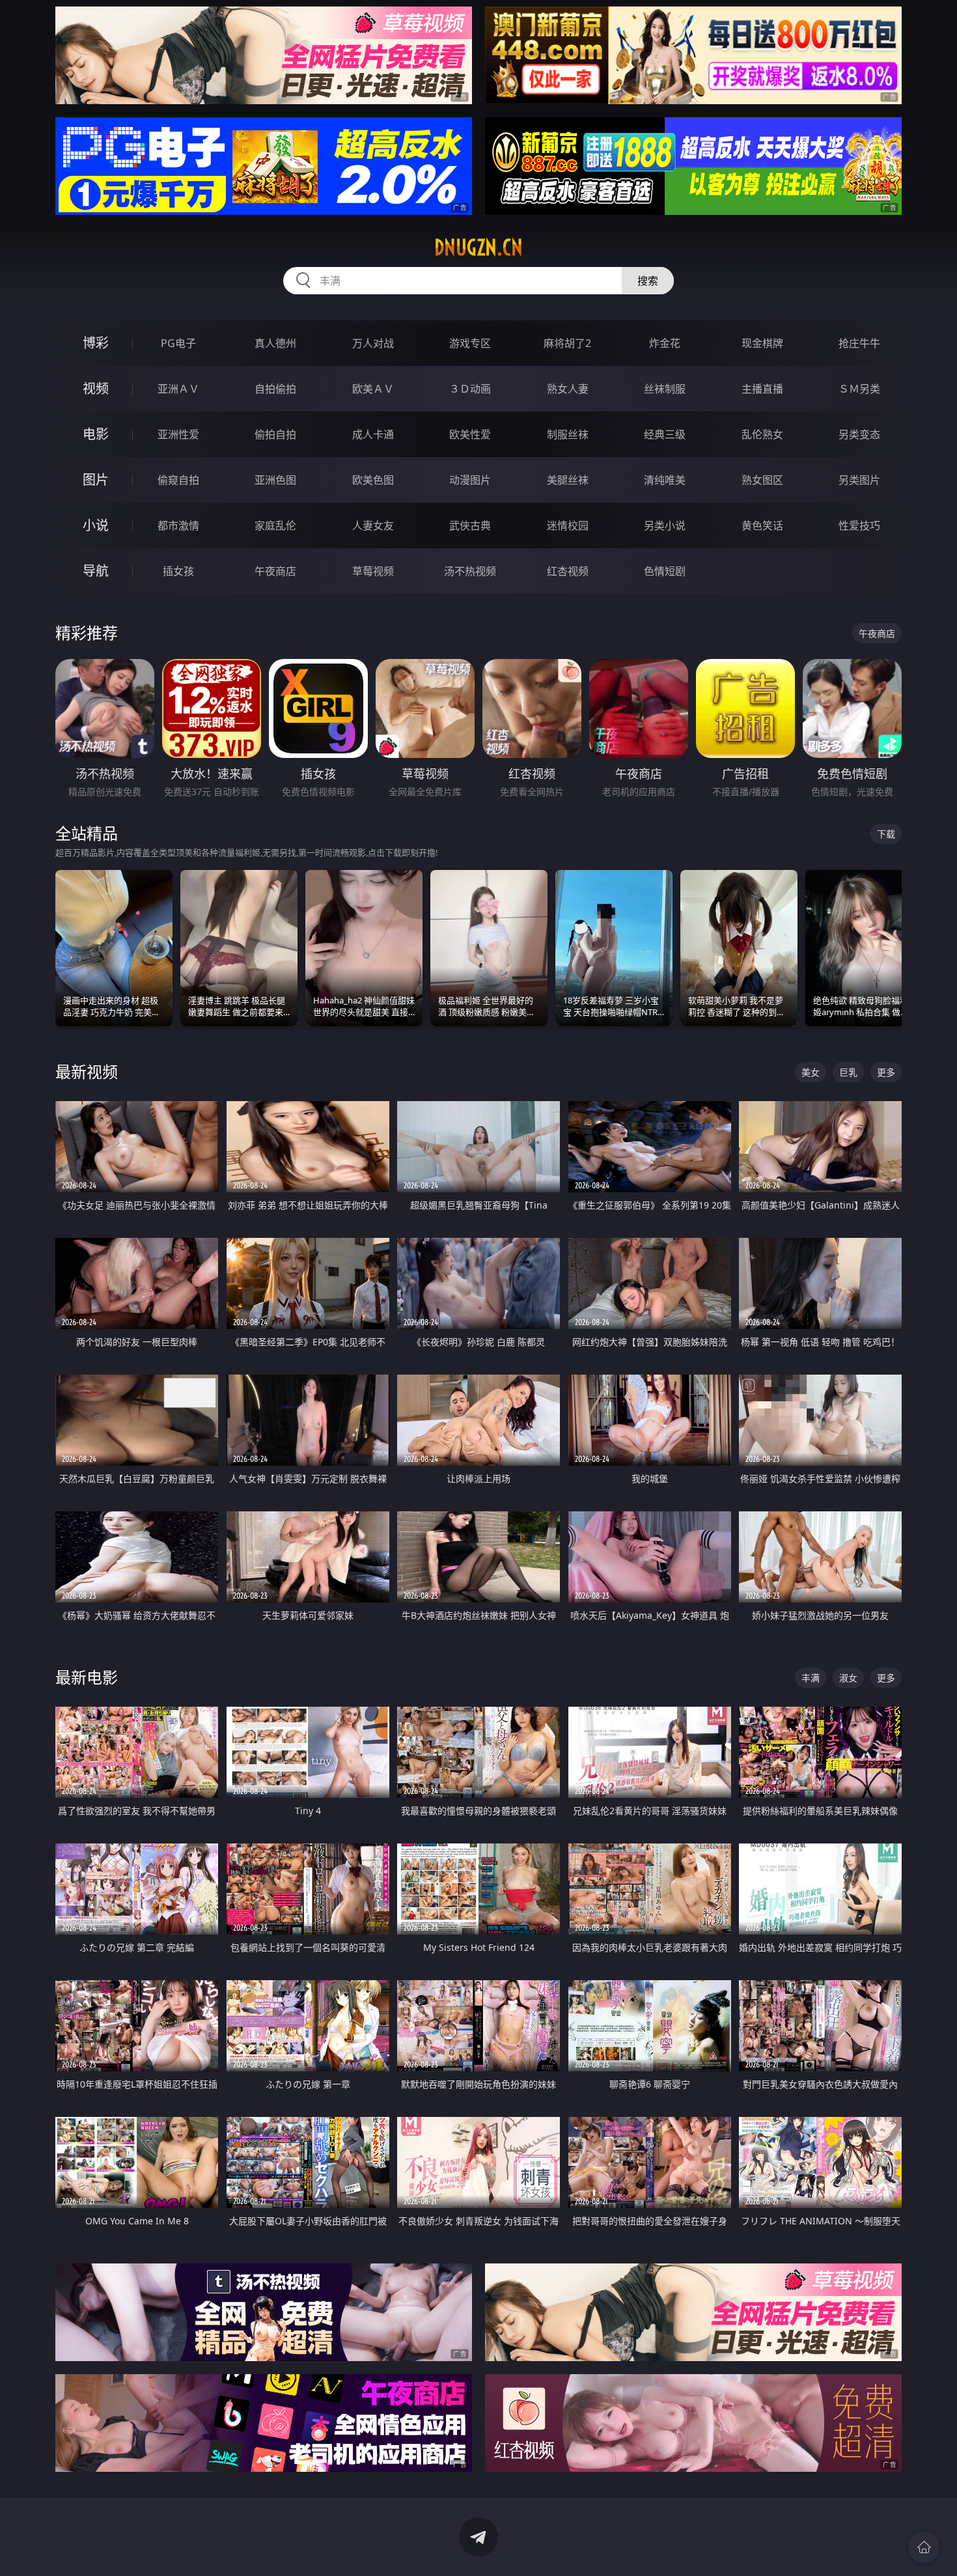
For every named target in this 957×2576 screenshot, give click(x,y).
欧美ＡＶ (373, 389)
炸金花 (665, 343)
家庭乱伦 (275, 525)
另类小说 (665, 525)
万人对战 (373, 343)
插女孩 (178, 571)
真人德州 (275, 343)
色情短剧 (665, 571)
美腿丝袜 (568, 480)
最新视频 (87, 1071)
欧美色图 (373, 480)
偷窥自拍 (178, 480)
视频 (96, 388)
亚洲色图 (275, 480)
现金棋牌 (762, 343)
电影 (96, 434)
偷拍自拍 (275, 434)
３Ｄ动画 (470, 389)
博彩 (96, 343)
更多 (886, 1072)
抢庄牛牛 (859, 343)
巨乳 (848, 1072)
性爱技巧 (859, 525)
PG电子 (178, 343)
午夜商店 (275, 571)
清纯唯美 (665, 480)
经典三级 (665, 434)
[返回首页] (924, 2547)
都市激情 (178, 525)
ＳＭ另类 (859, 389)
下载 (886, 834)
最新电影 (87, 1677)
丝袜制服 (665, 389)
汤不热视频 (470, 571)
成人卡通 (373, 434)
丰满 (811, 1678)
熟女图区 (762, 480)
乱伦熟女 (762, 434)
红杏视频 (568, 571)
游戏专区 (470, 343)
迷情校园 (568, 525)
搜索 (648, 281)
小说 (96, 525)
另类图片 (859, 480)
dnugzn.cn (478, 247)
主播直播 (762, 389)
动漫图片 (470, 480)
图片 (96, 480)
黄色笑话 (762, 525)
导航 (96, 571)
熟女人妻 (568, 389)
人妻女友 (373, 525)
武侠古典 (470, 525)
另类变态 (859, 434)
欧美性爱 (470, 434)
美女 (811, 1072)
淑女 (848, 1678)
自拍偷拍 (275, 389)
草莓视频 (373, 571)
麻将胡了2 (567, 343)
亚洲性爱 (178, 434)
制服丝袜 (568, 434)
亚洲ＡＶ (178, 389)
